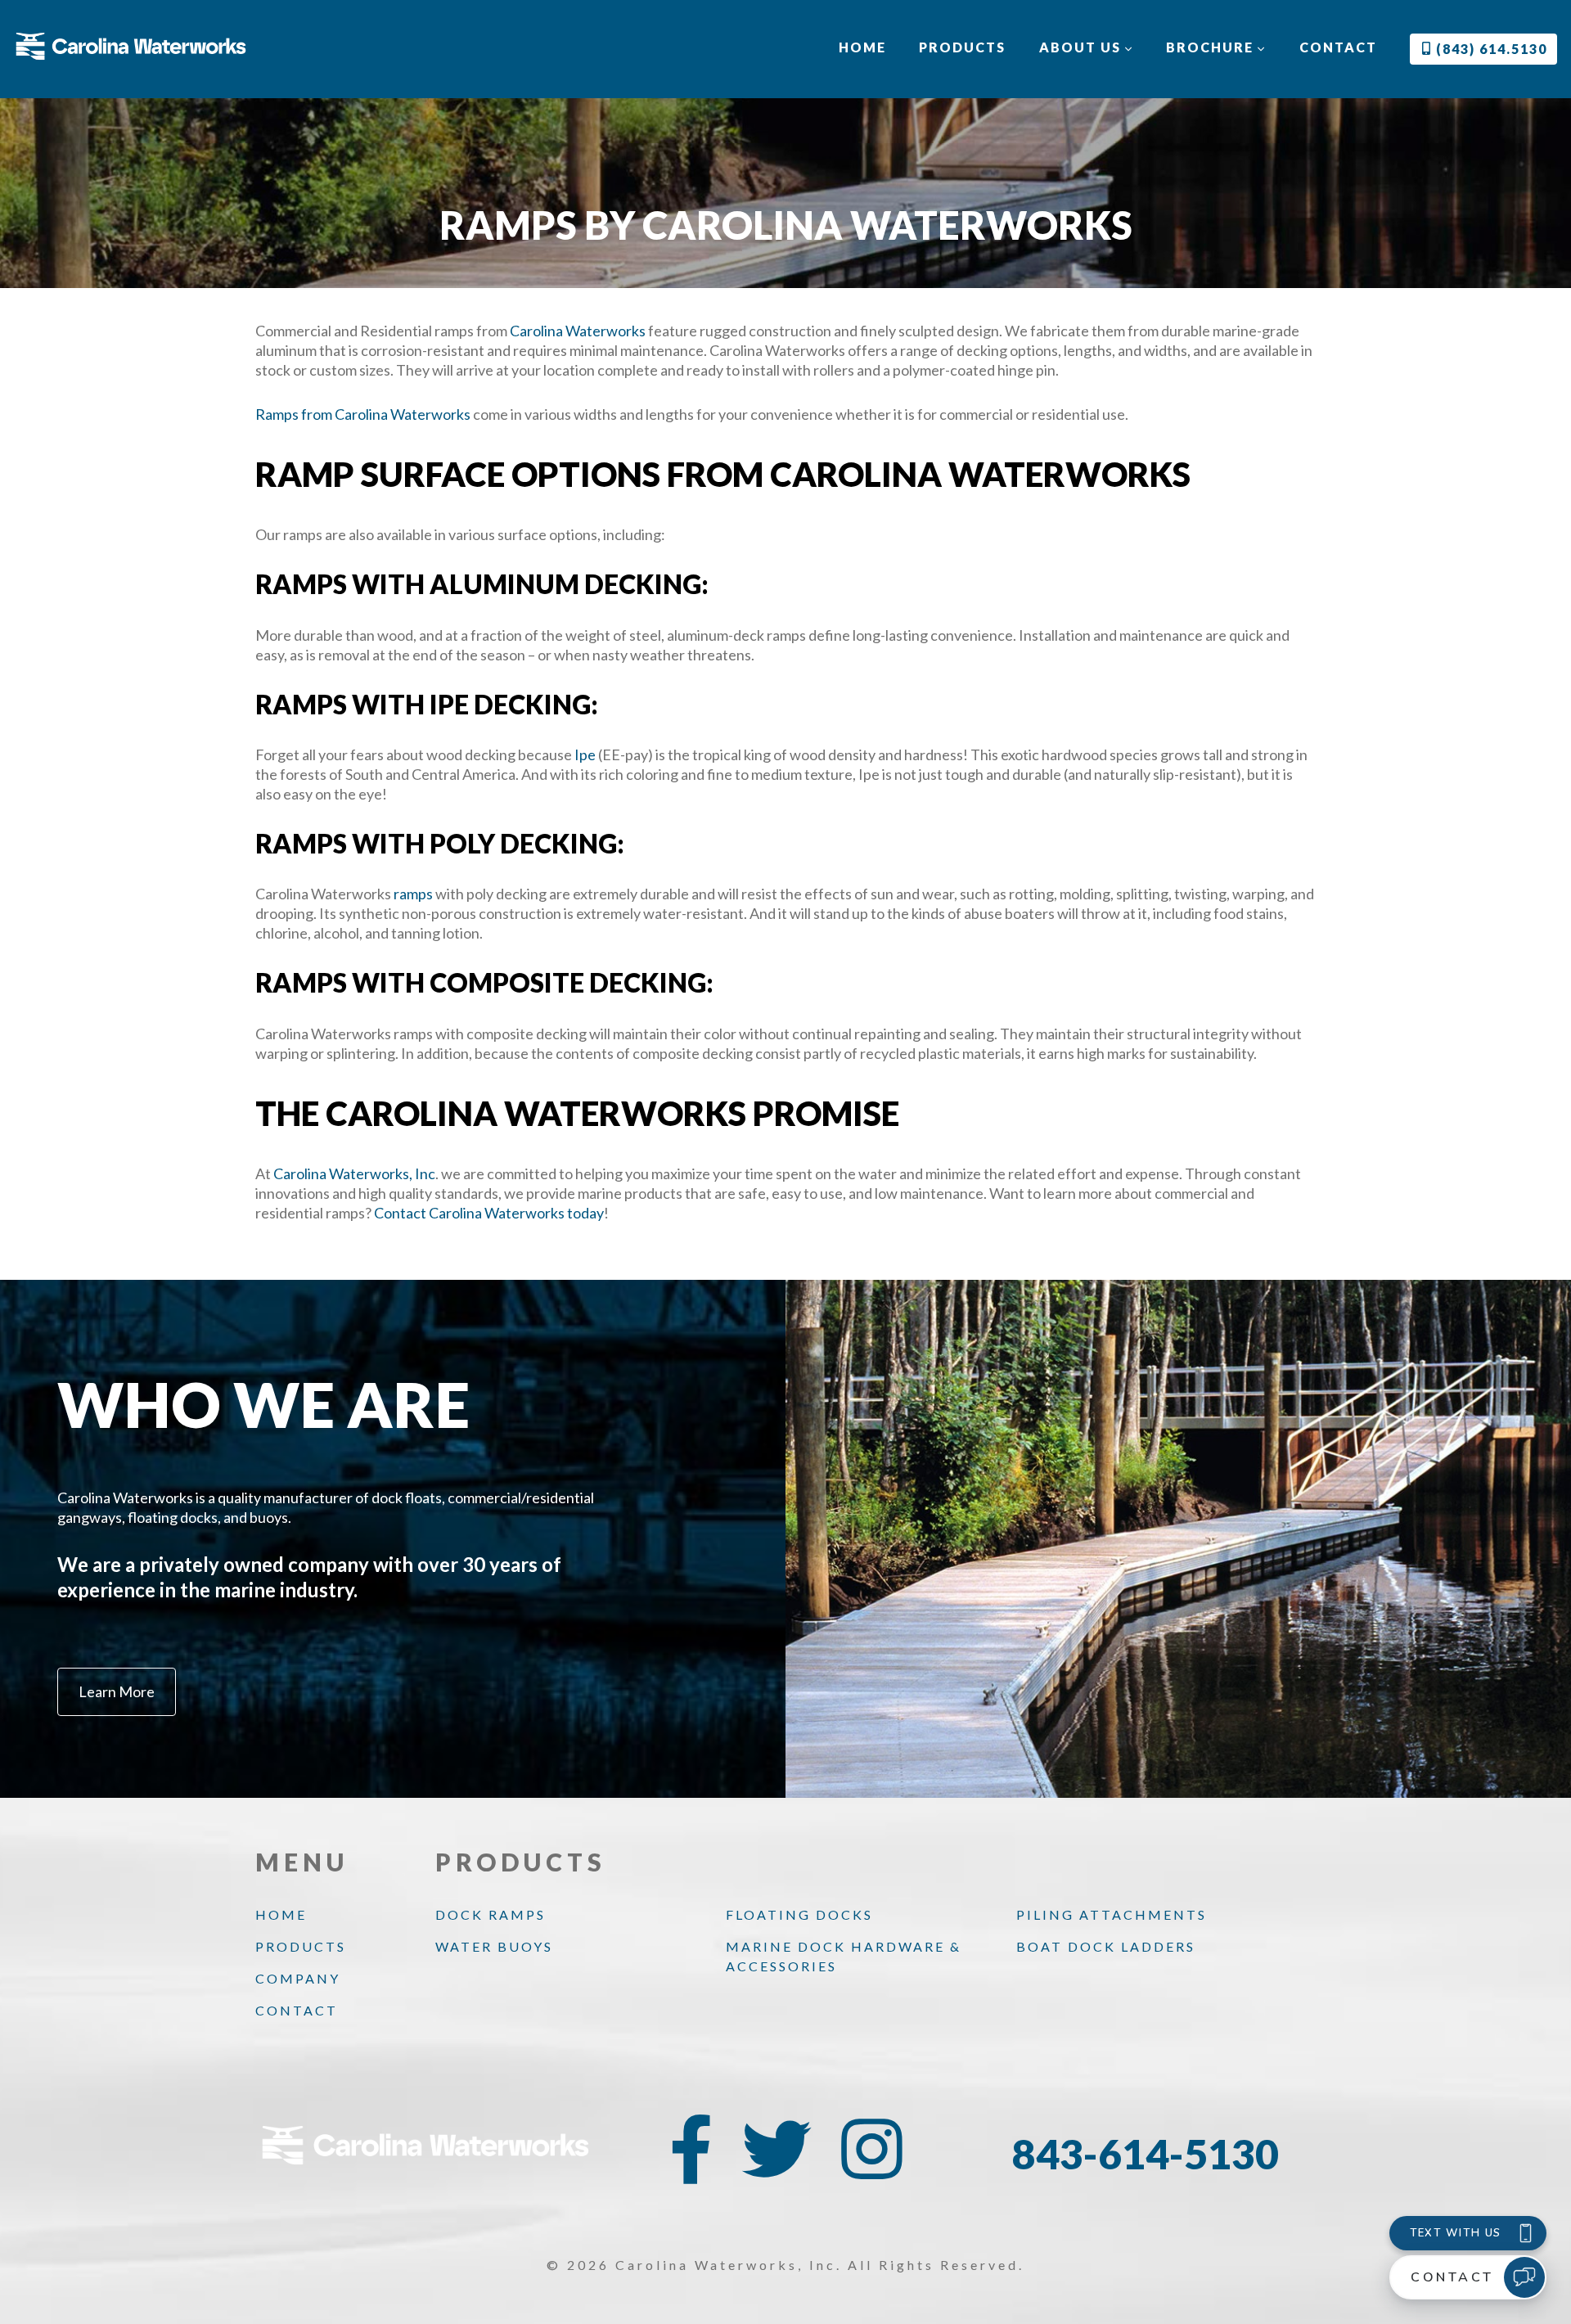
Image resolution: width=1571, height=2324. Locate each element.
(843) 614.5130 (1490, 49)
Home (862, 47)
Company (298, 1978)
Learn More (117, 1691)
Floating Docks (799, 1914)
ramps (413, 894)
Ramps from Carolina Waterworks (363, 414)
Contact (1338, 47)
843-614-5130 (1146, 2154)
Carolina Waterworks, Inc (354, 1173)
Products (962, 47)
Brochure (1212, 47)
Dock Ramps (491, 1914)
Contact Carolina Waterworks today (489, 1213)
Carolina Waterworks (578, 331)
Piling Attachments (1112, 1914)
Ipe (585, 754)
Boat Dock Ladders (1106, 1946)
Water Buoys (494, 1946)
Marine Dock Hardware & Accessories (844, 1956)
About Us (1082, 47)
